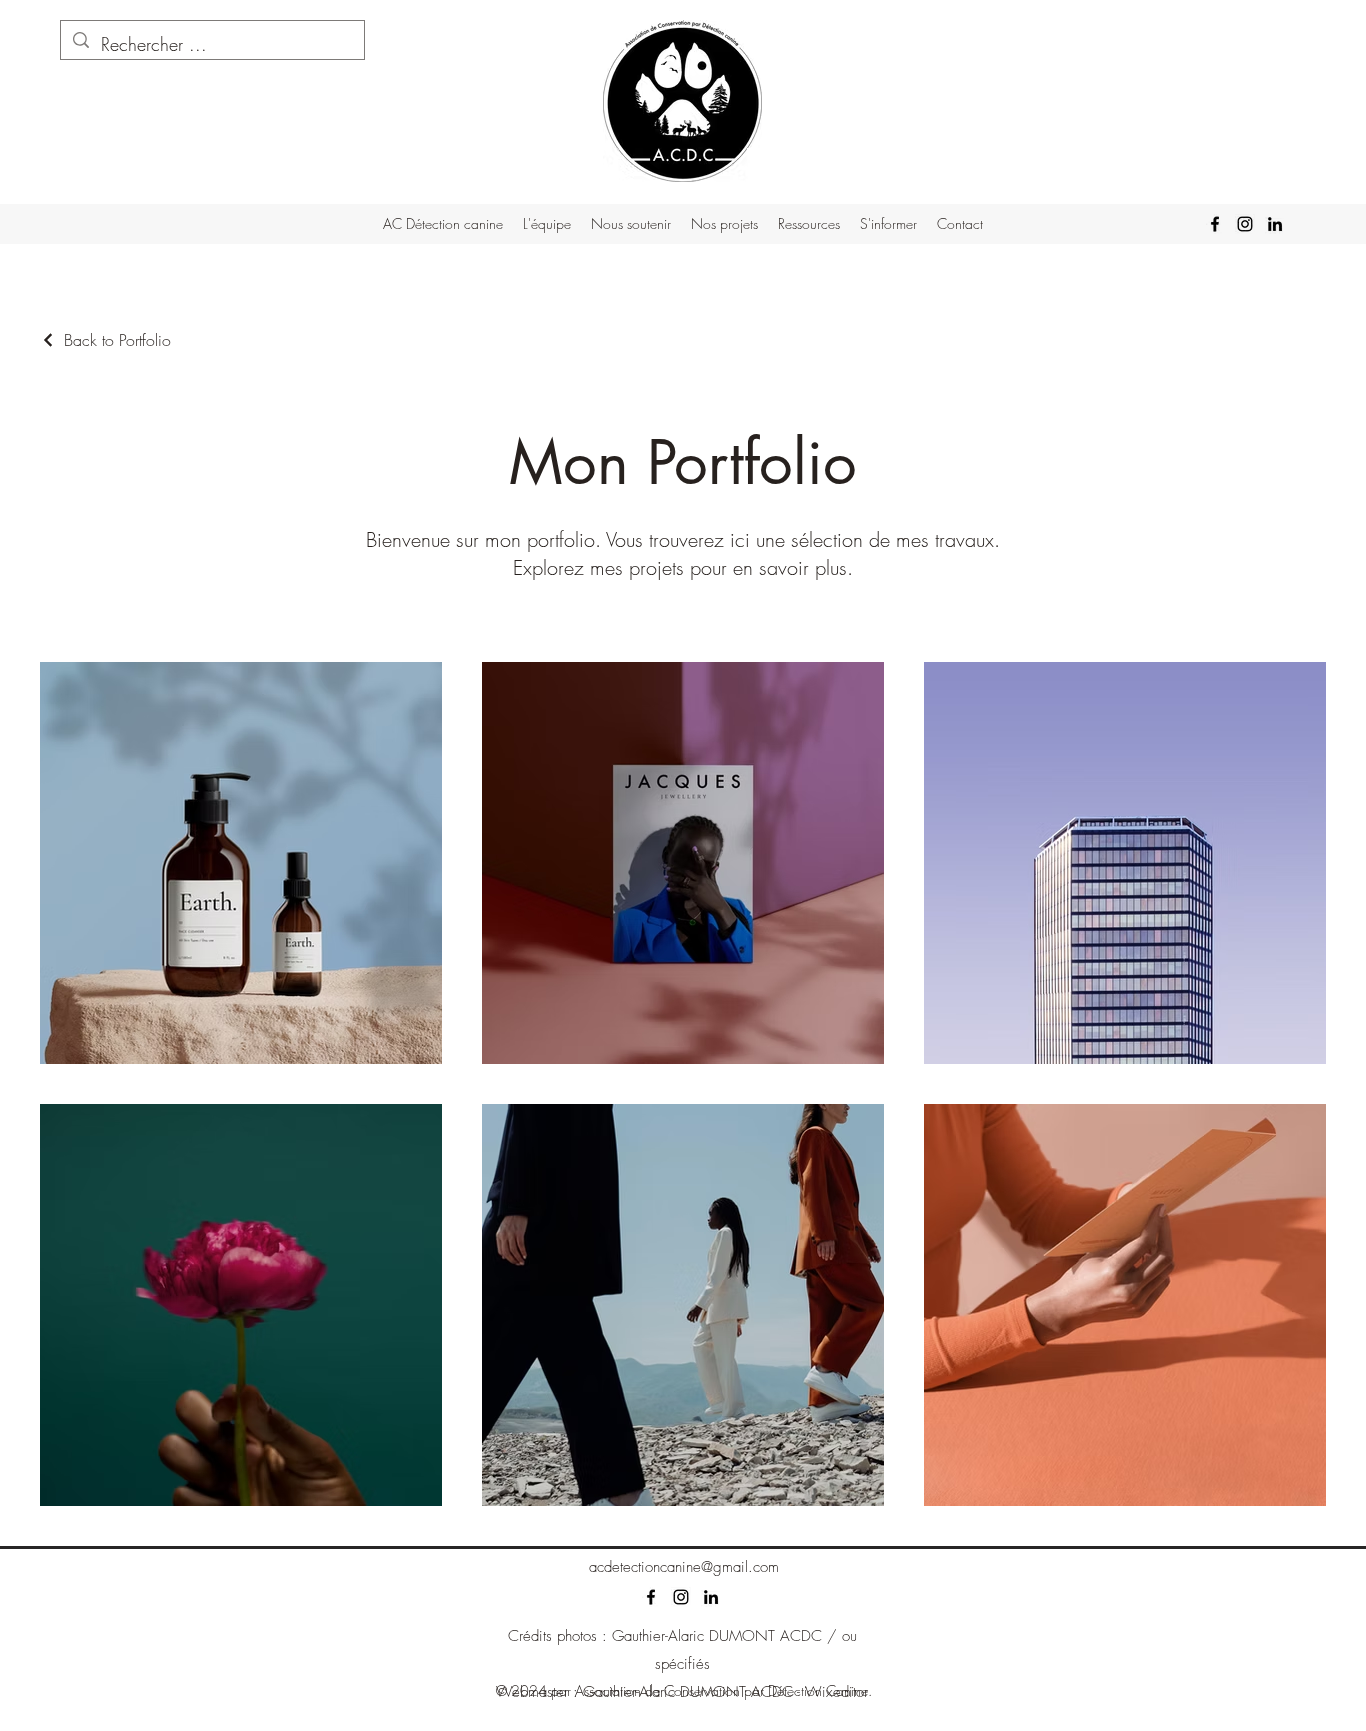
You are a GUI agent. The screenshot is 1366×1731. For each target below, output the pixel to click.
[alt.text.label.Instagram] (1245, 224)
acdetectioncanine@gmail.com (684, 1567)
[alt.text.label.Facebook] (1215, 224)
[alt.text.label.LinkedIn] (1275, 224)
